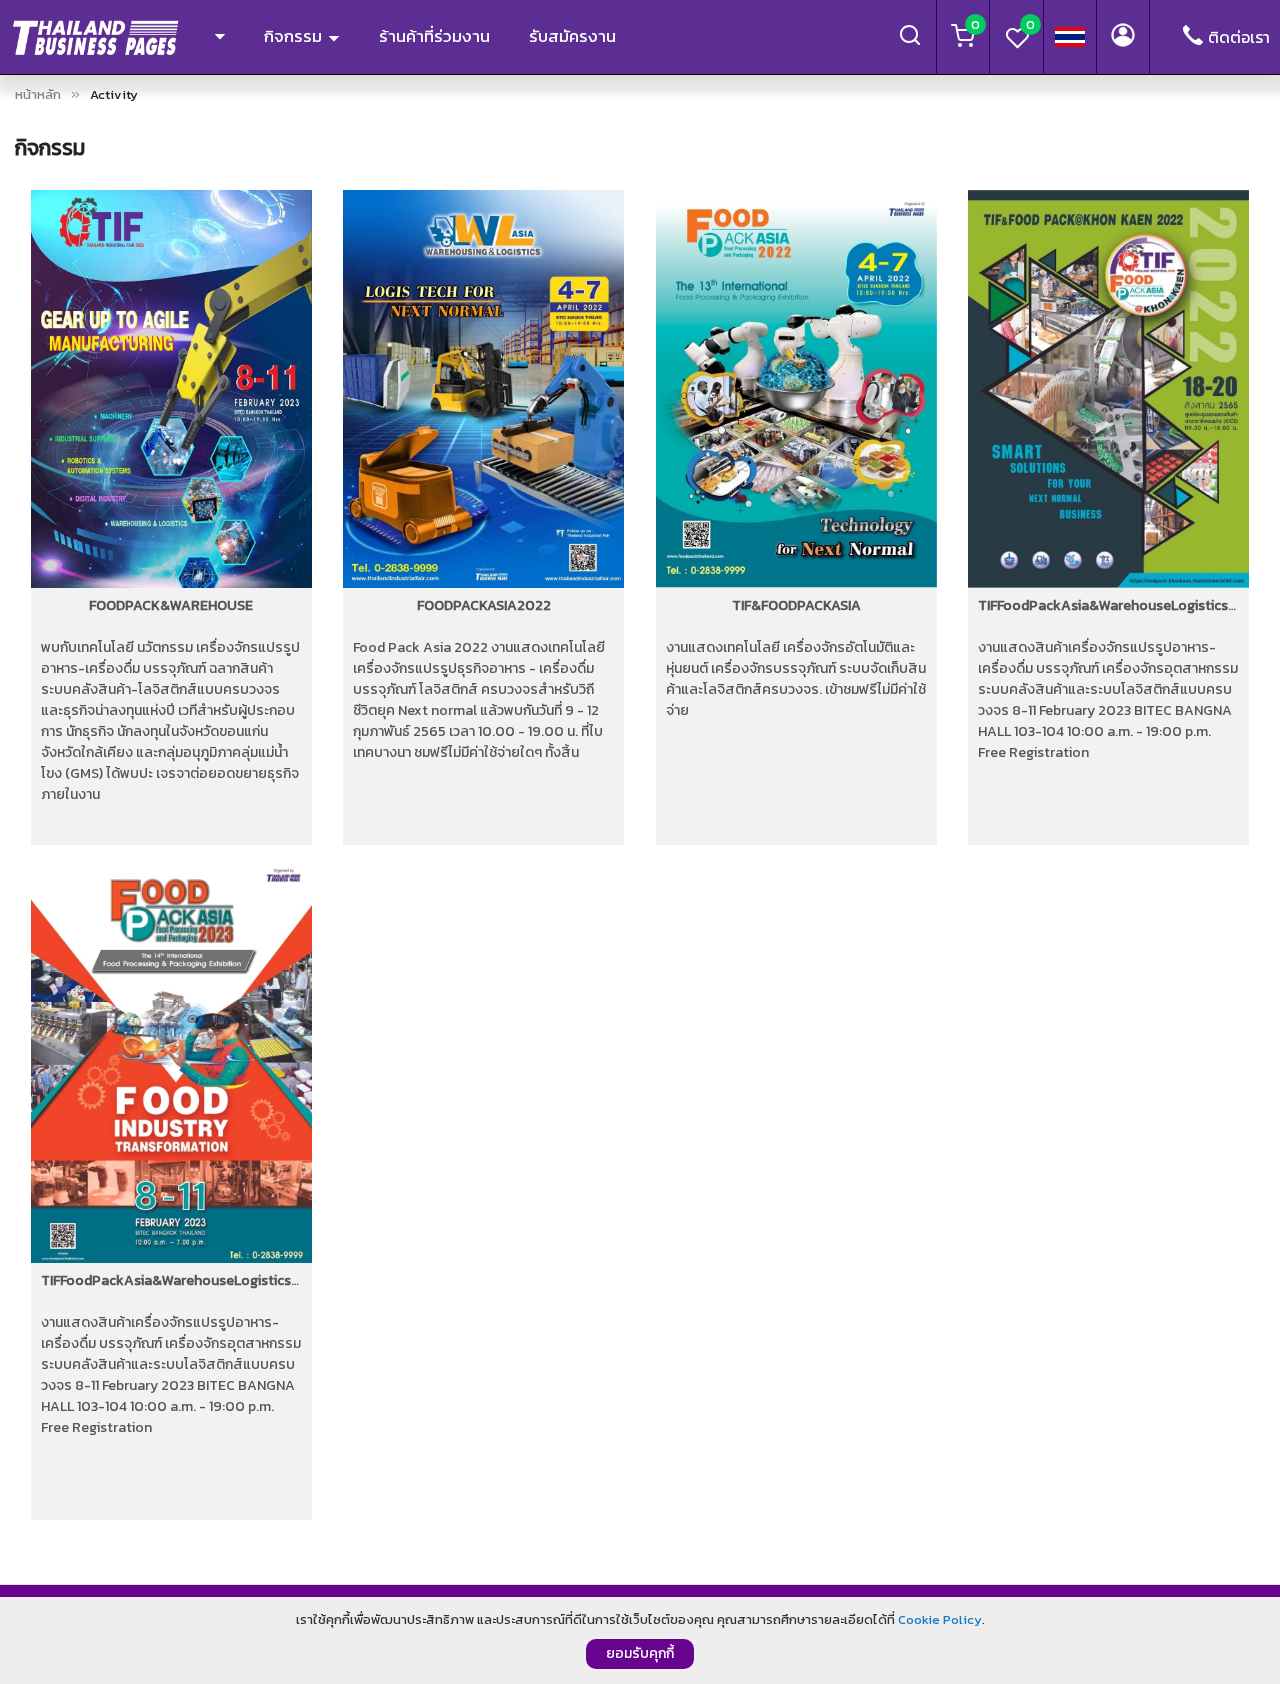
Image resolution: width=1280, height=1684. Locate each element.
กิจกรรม (295, 36)
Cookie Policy (940, 1619)
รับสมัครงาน (572, 36)
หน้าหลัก (38, 94)
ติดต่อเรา (1239, 37)
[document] (640, 1640)
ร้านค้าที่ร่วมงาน (434, 36)
